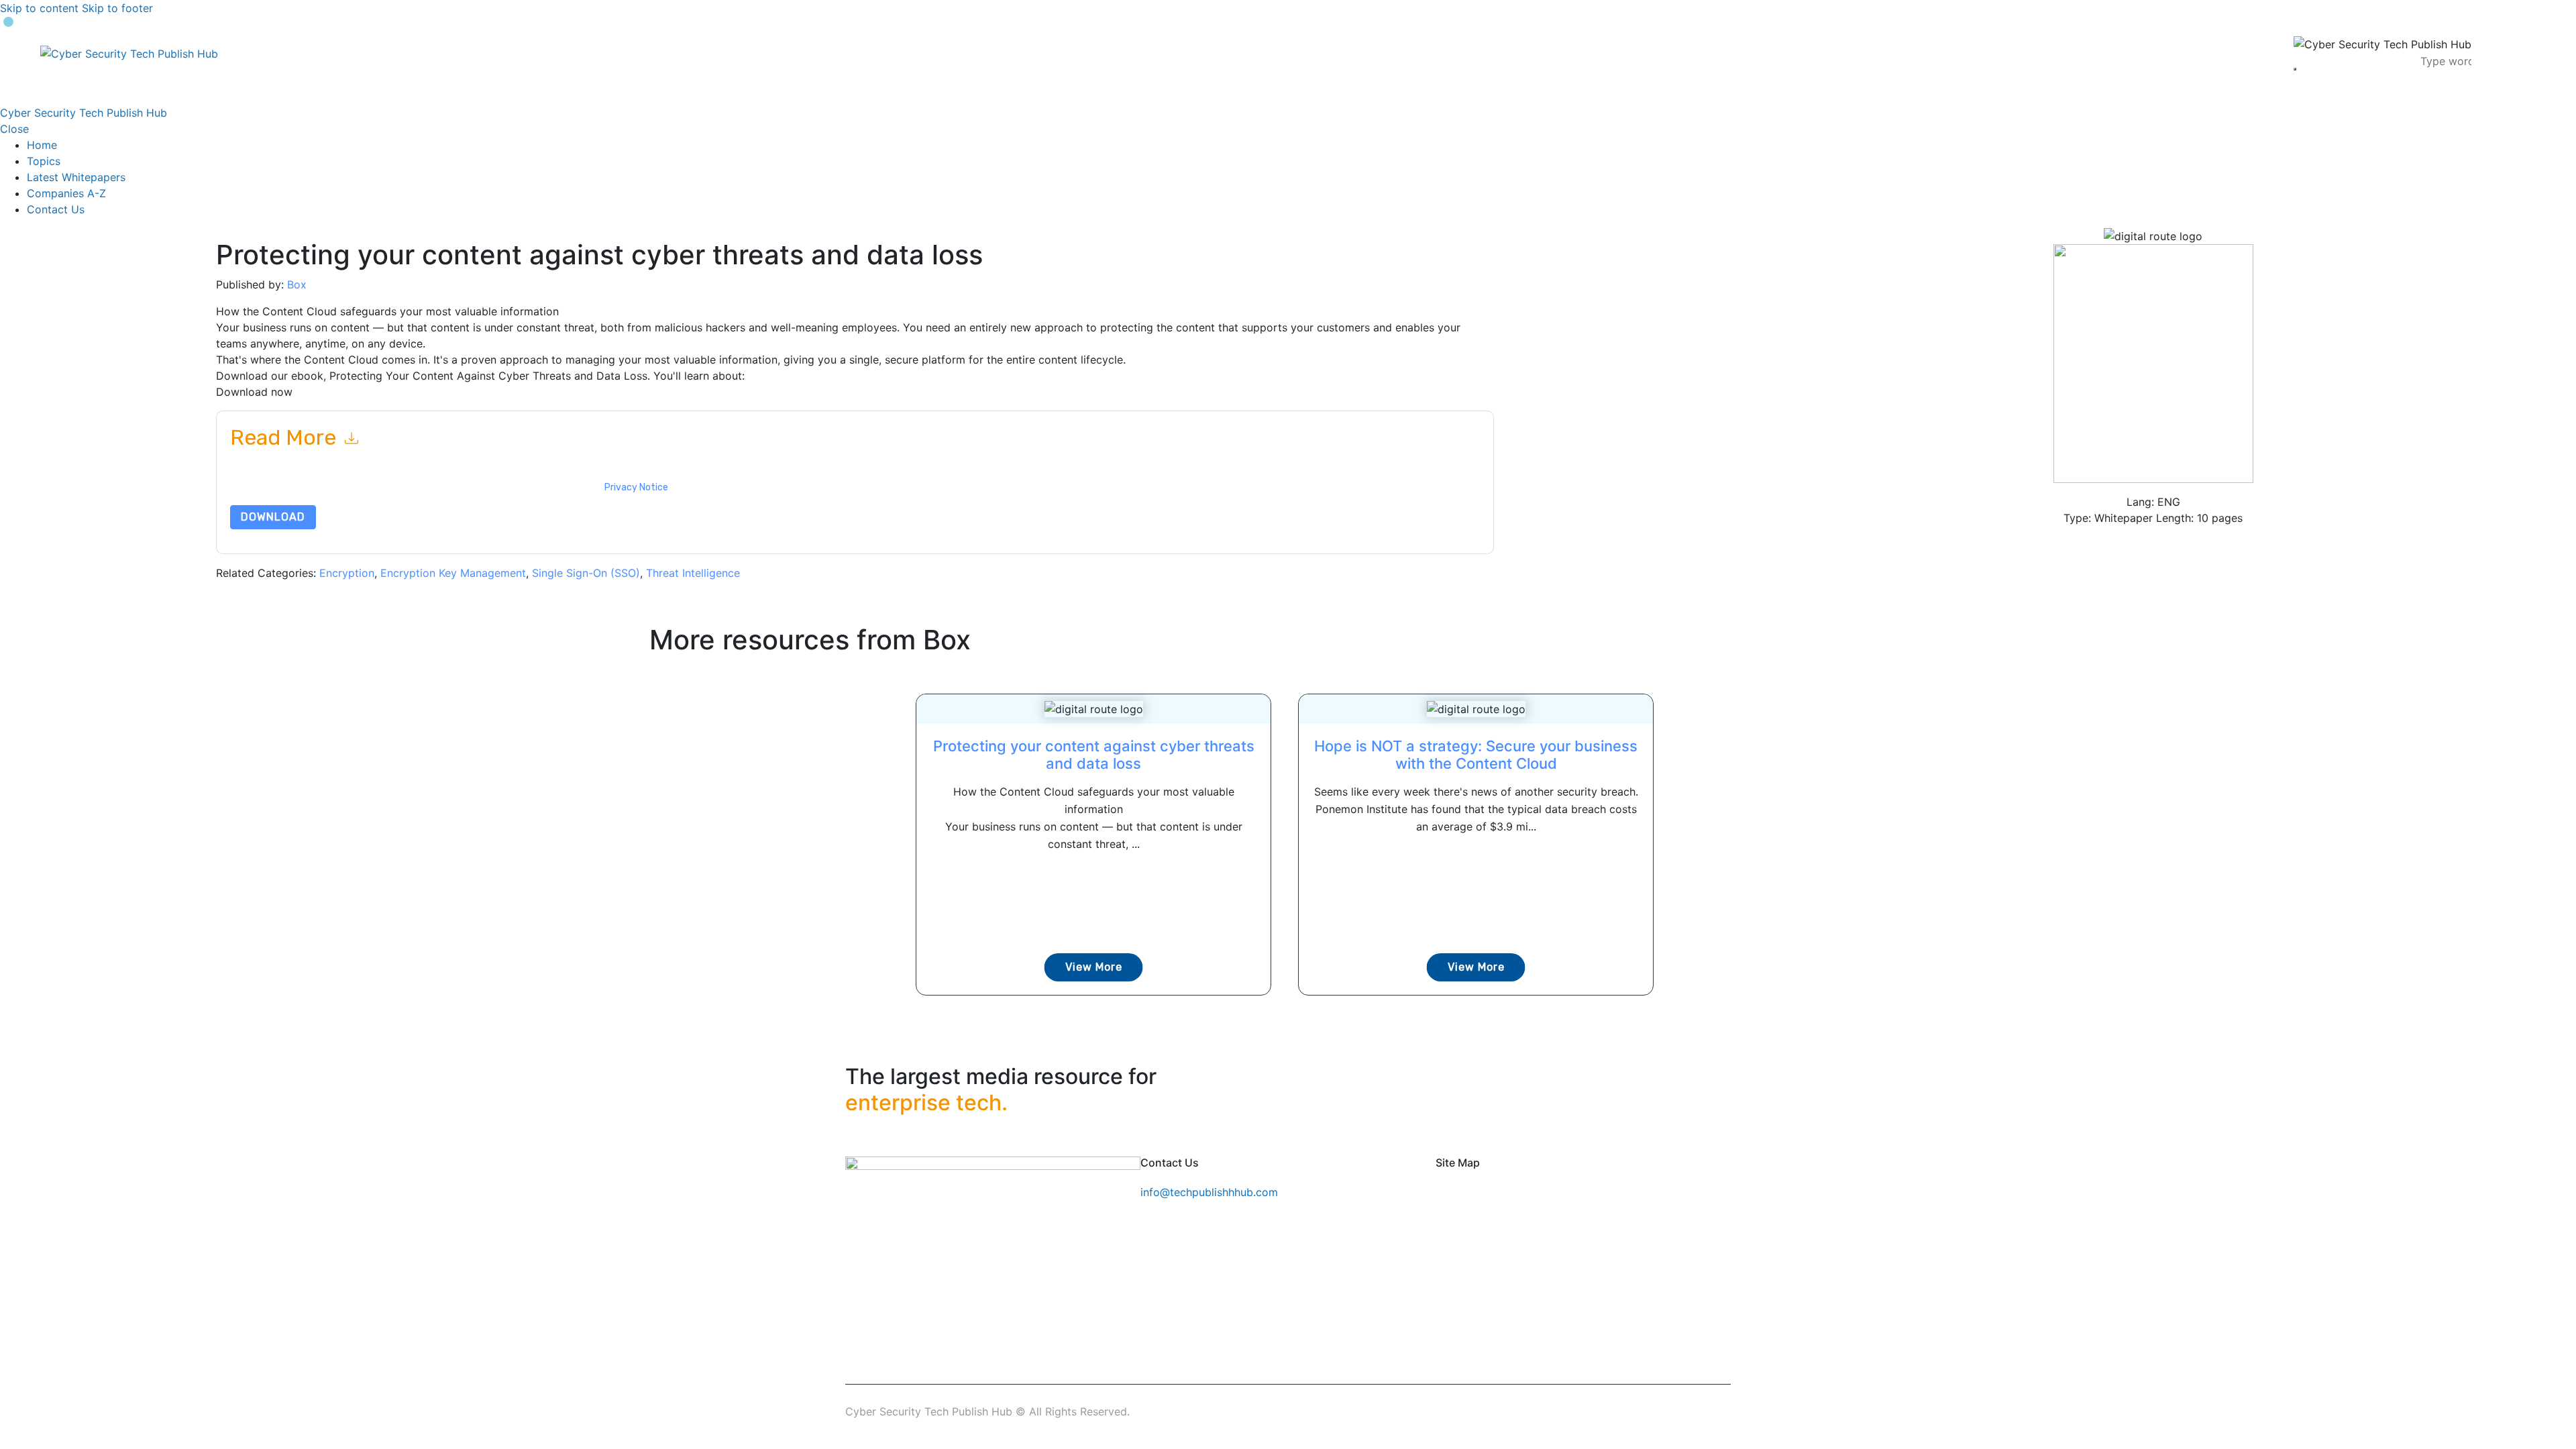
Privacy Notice (636, 487)
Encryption (347, 573)
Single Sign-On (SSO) (586, 573)
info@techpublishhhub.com (1209, 1192)
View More (1094, 967)
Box (297, 284)
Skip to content (39, 8)
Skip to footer (117, 8)
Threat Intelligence (693, 573)
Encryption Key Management (453, 573)
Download (273, 517)
